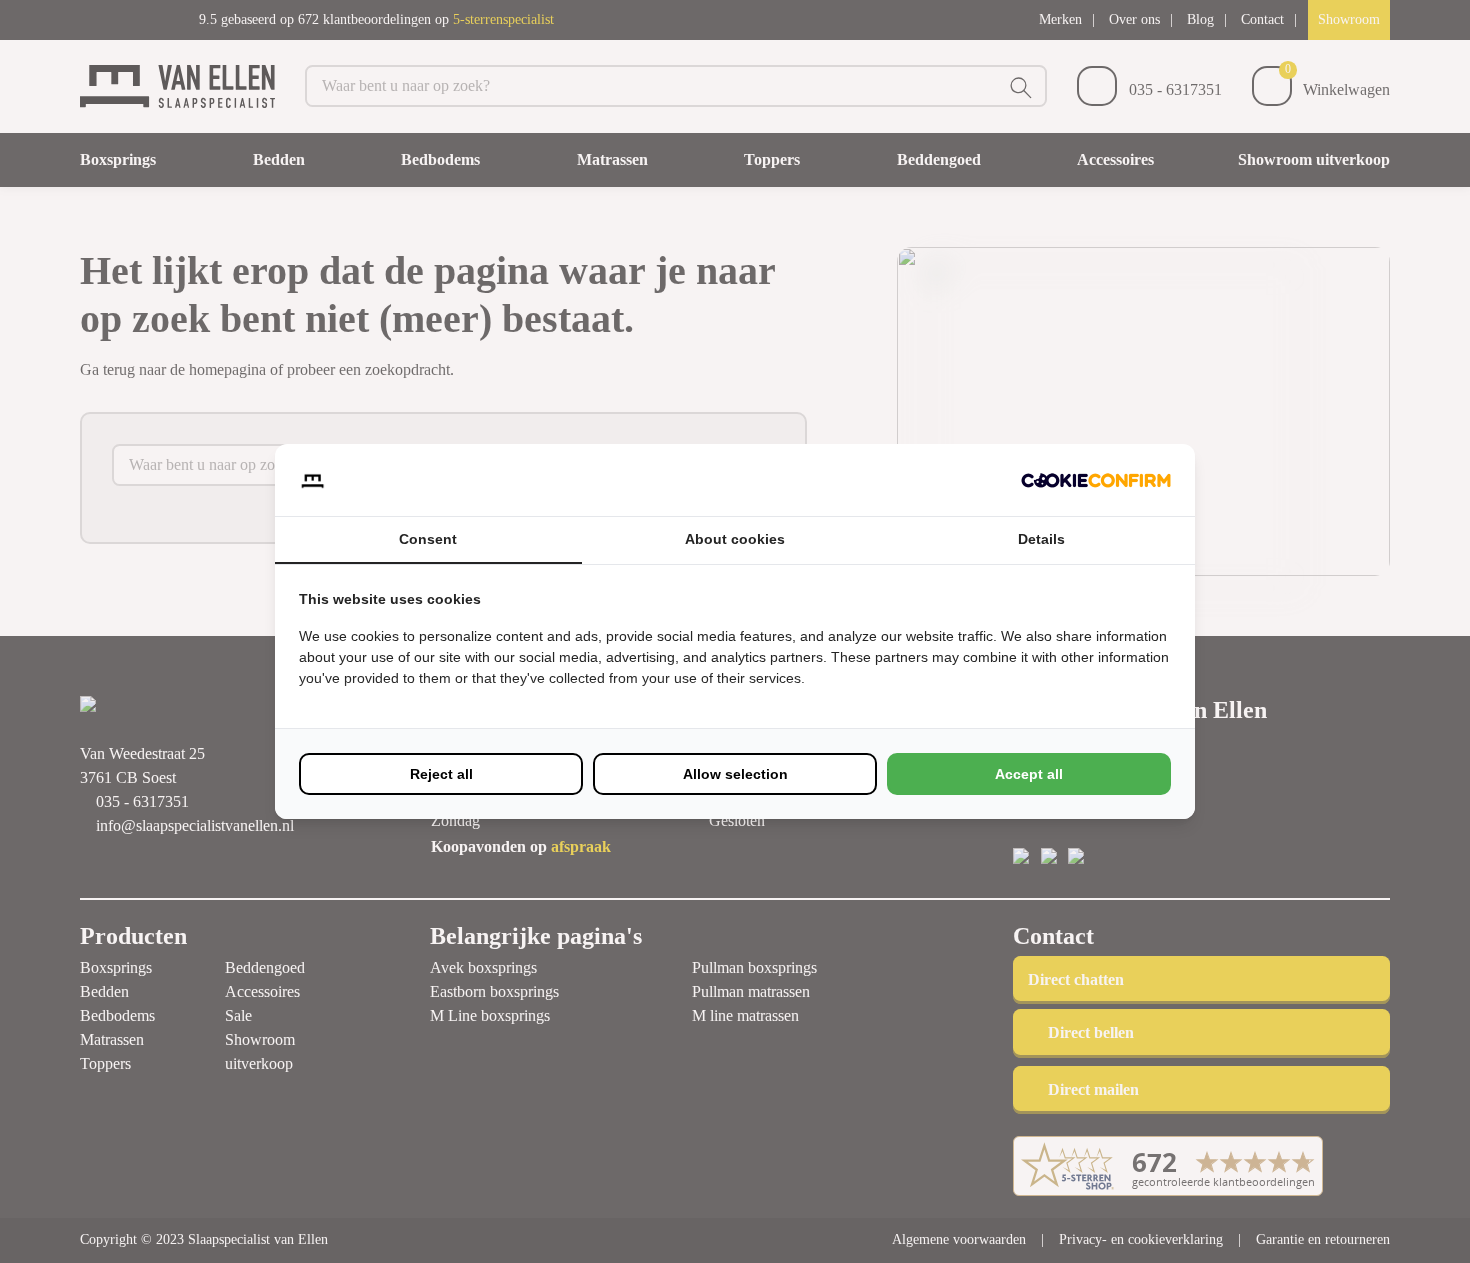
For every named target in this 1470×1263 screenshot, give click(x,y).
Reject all (441, 774)
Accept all (1029, 774)
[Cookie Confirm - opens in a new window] (1096, 480)
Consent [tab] (428, 539)
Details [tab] (1041, 539)
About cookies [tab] (735, 539)
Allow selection (735, 774)
